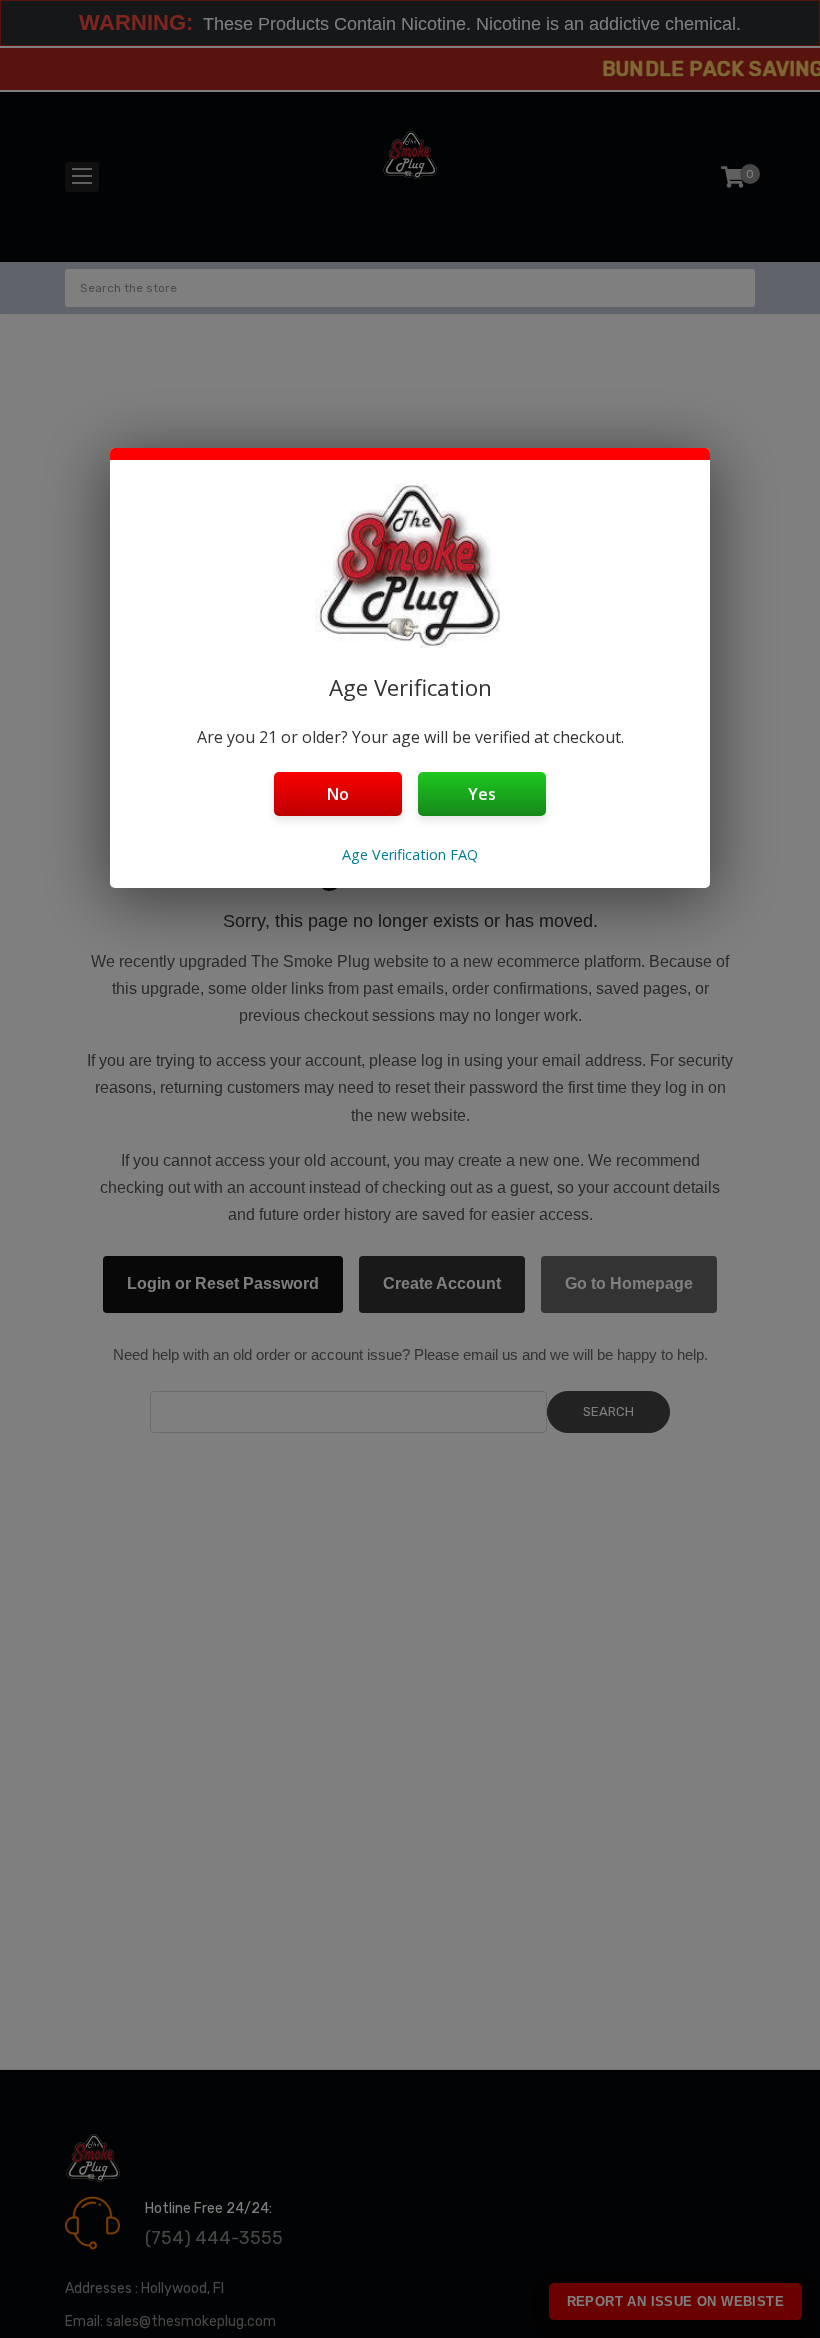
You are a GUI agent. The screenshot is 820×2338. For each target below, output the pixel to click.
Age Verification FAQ (410, 854)
